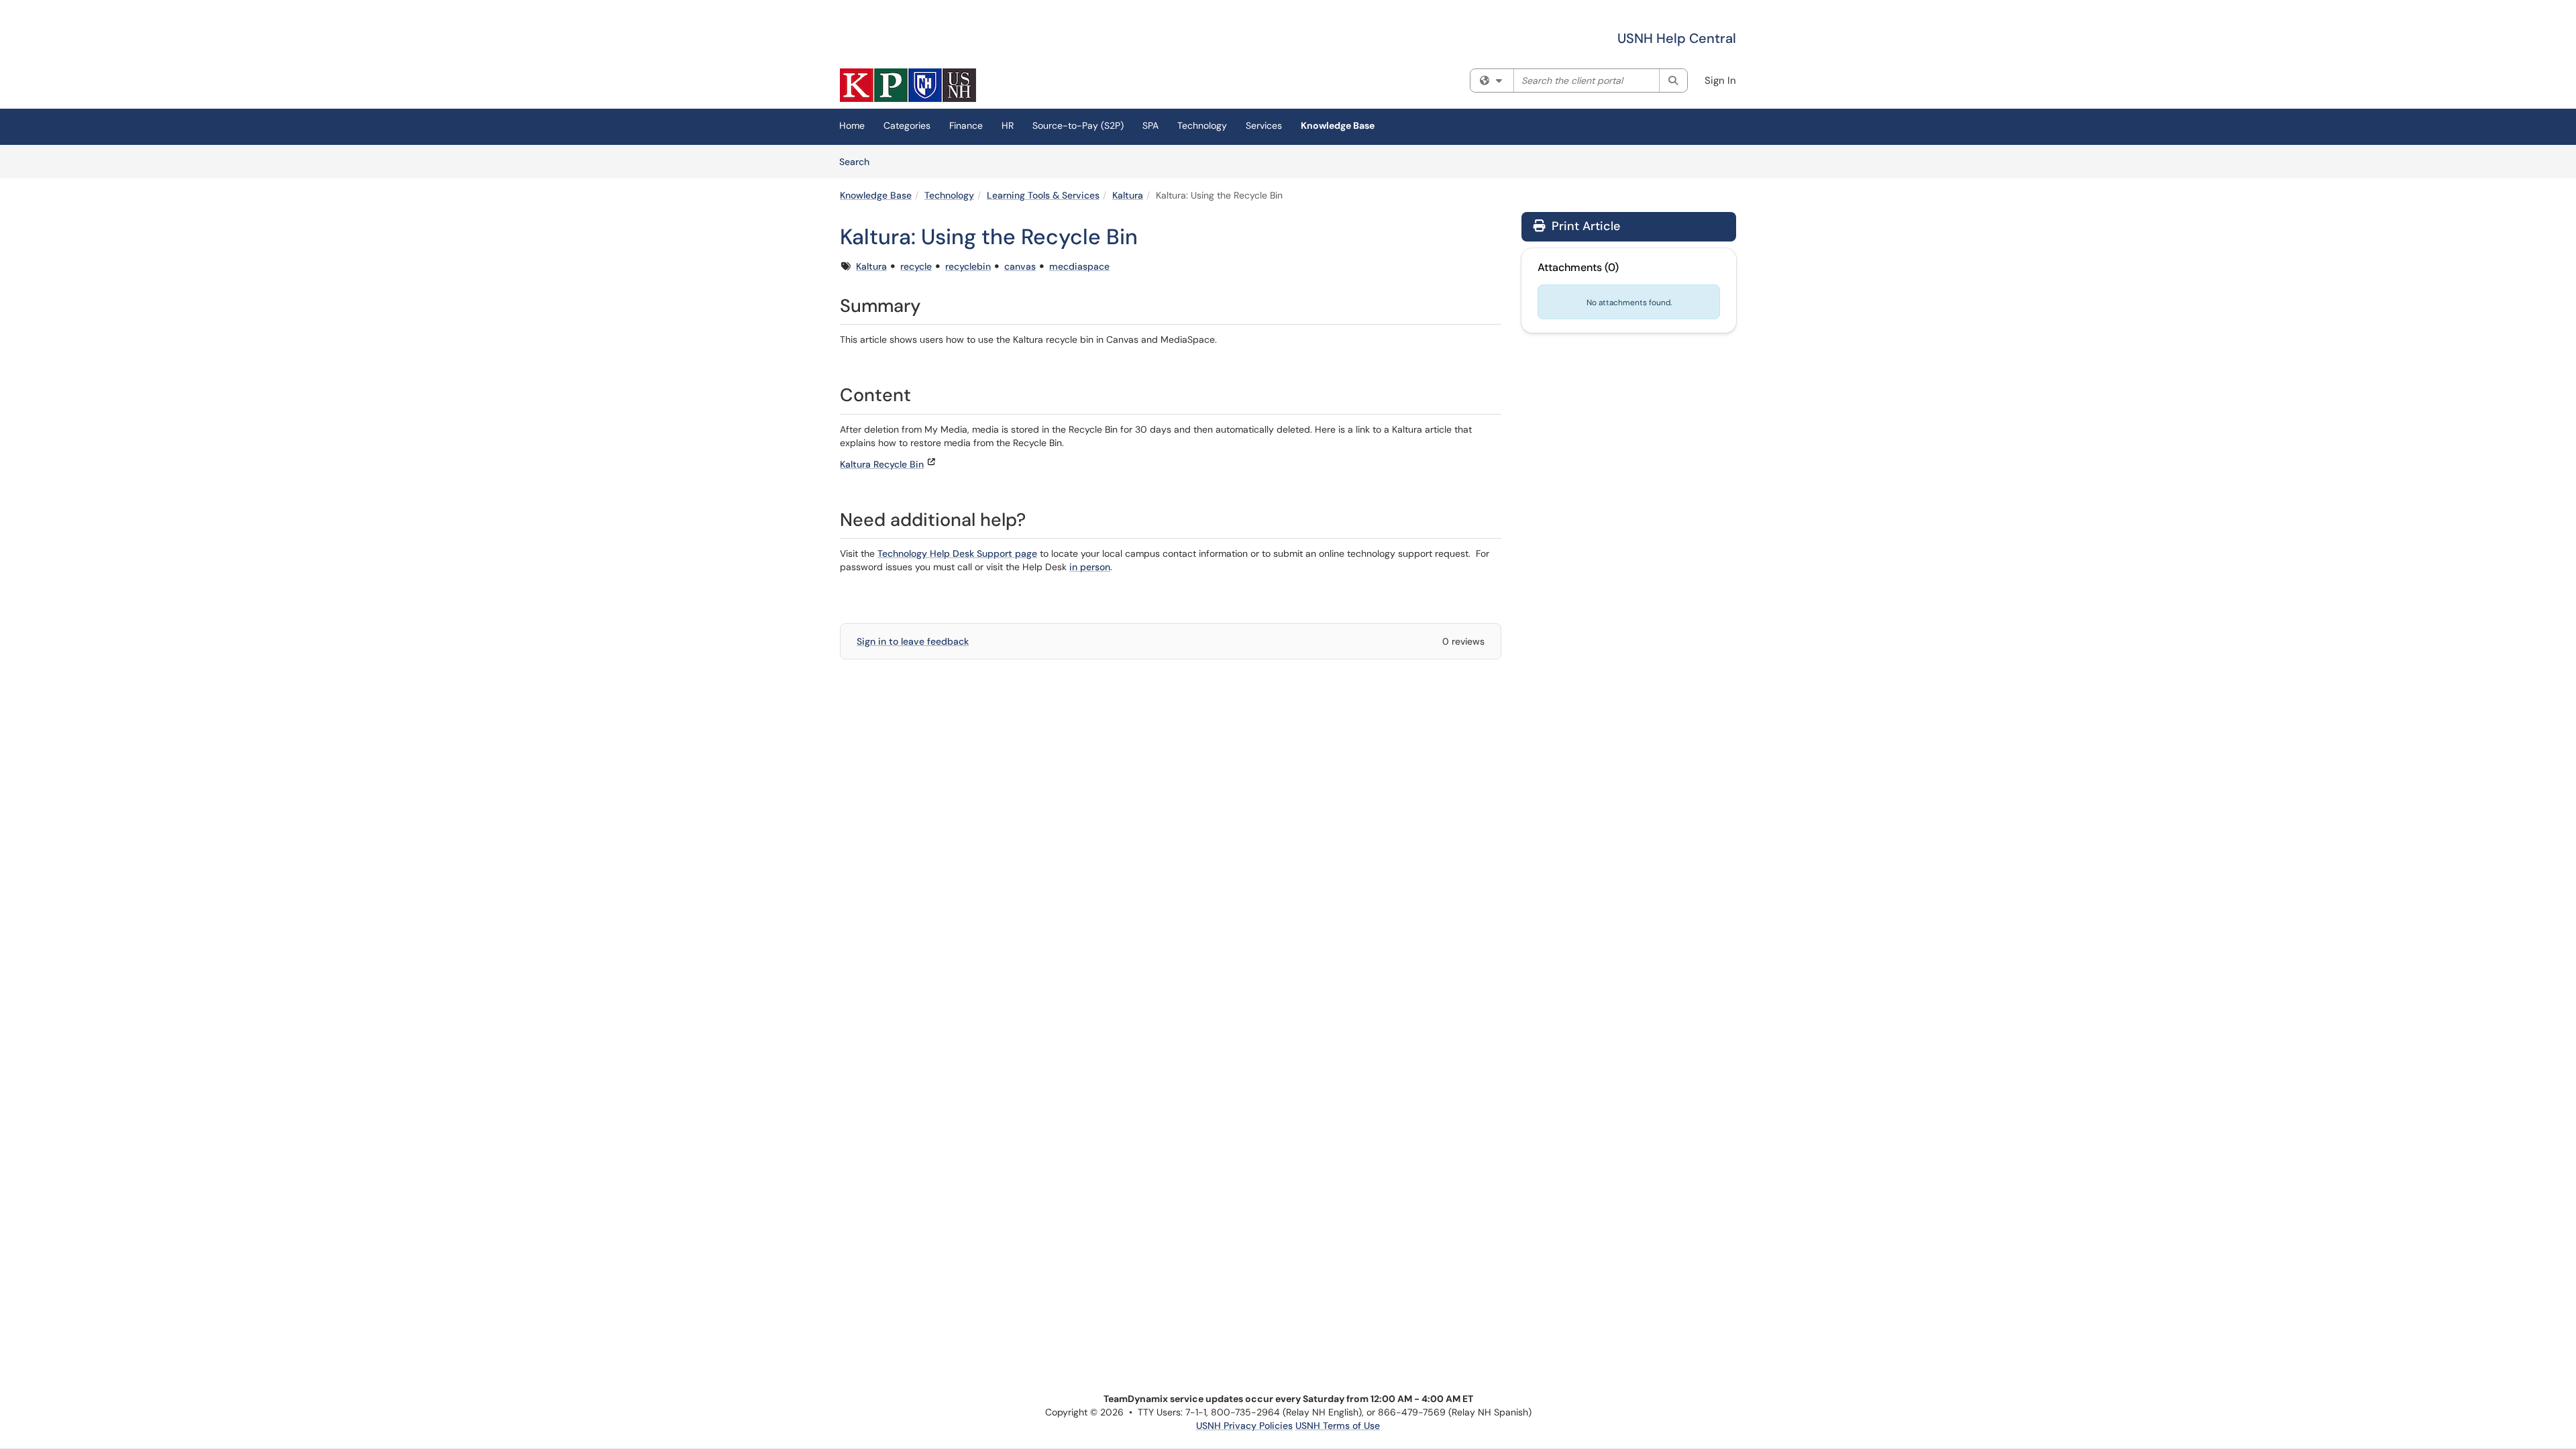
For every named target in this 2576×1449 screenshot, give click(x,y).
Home (852, 125)
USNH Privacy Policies (1244, 1426)
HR (1008, 125)
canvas (1020, 266)
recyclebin (968, 266)
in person (1090, 567)
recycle (916, 266)
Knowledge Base (1338, 125)
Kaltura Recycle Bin (882, 464)
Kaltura (1128, 195)
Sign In (1720, 80)
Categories (907, 125)
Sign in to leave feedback (913, 641)
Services (1264, 125)
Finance (966, 125)
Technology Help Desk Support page (957, 553)
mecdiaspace (1079, 266)
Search (859, 161)
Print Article (1584, 226)
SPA (1150, 125)
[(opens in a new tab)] (908, 85)
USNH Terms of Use (1338, 1426)
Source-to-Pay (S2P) (1078, 125)
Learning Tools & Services (1043, 195)
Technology (1202, 125)
